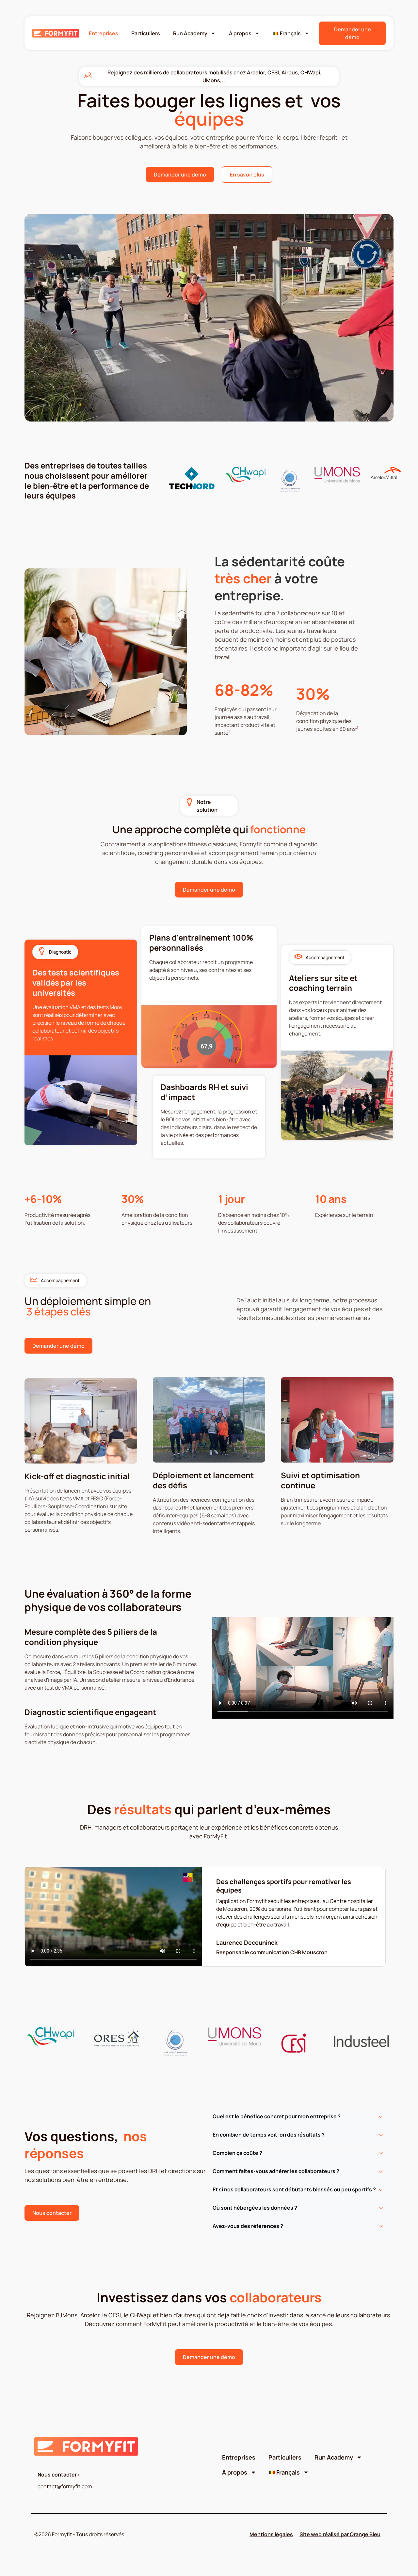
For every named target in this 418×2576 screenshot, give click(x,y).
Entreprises (104, 33)
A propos (240, 33)
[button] (303, 2120)
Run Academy (190, 33)
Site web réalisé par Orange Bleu (340, 2534)
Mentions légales (271, 2534)
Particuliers (146, 33)
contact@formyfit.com (65, 2486)
